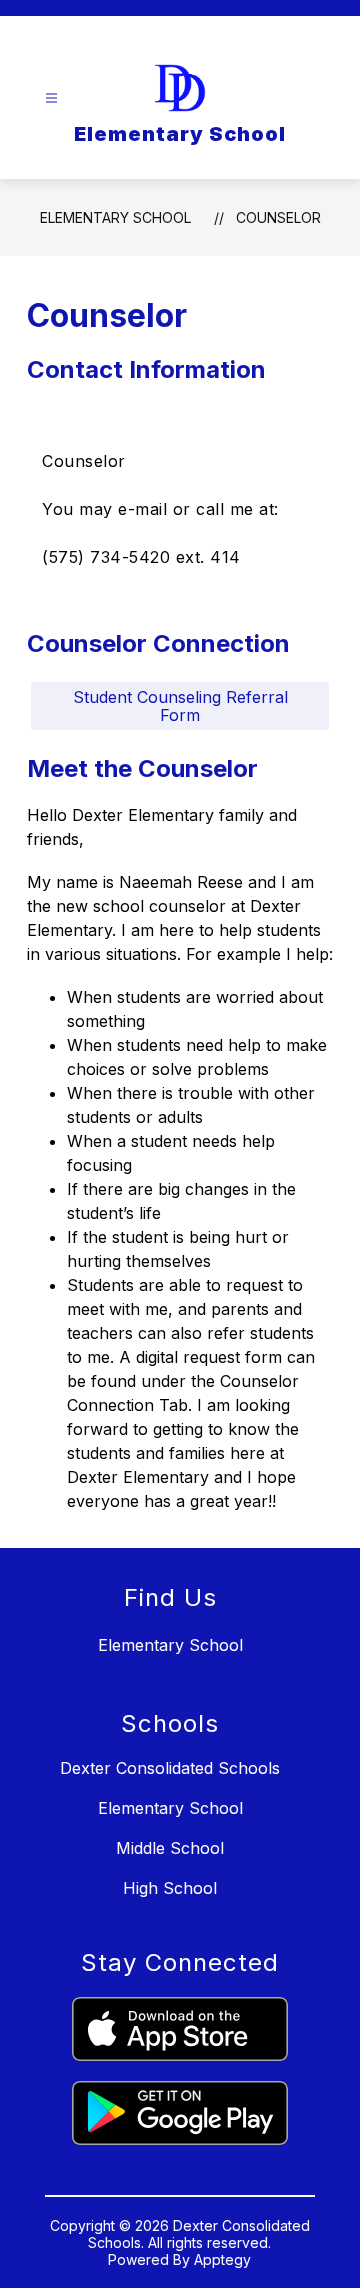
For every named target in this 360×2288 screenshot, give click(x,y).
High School (170, 1888)
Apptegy (222, 2259)
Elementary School (115, 217)
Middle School (170, 1848)
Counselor (278, 217)
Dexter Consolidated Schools (170, 1768)
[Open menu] (51, 98)
